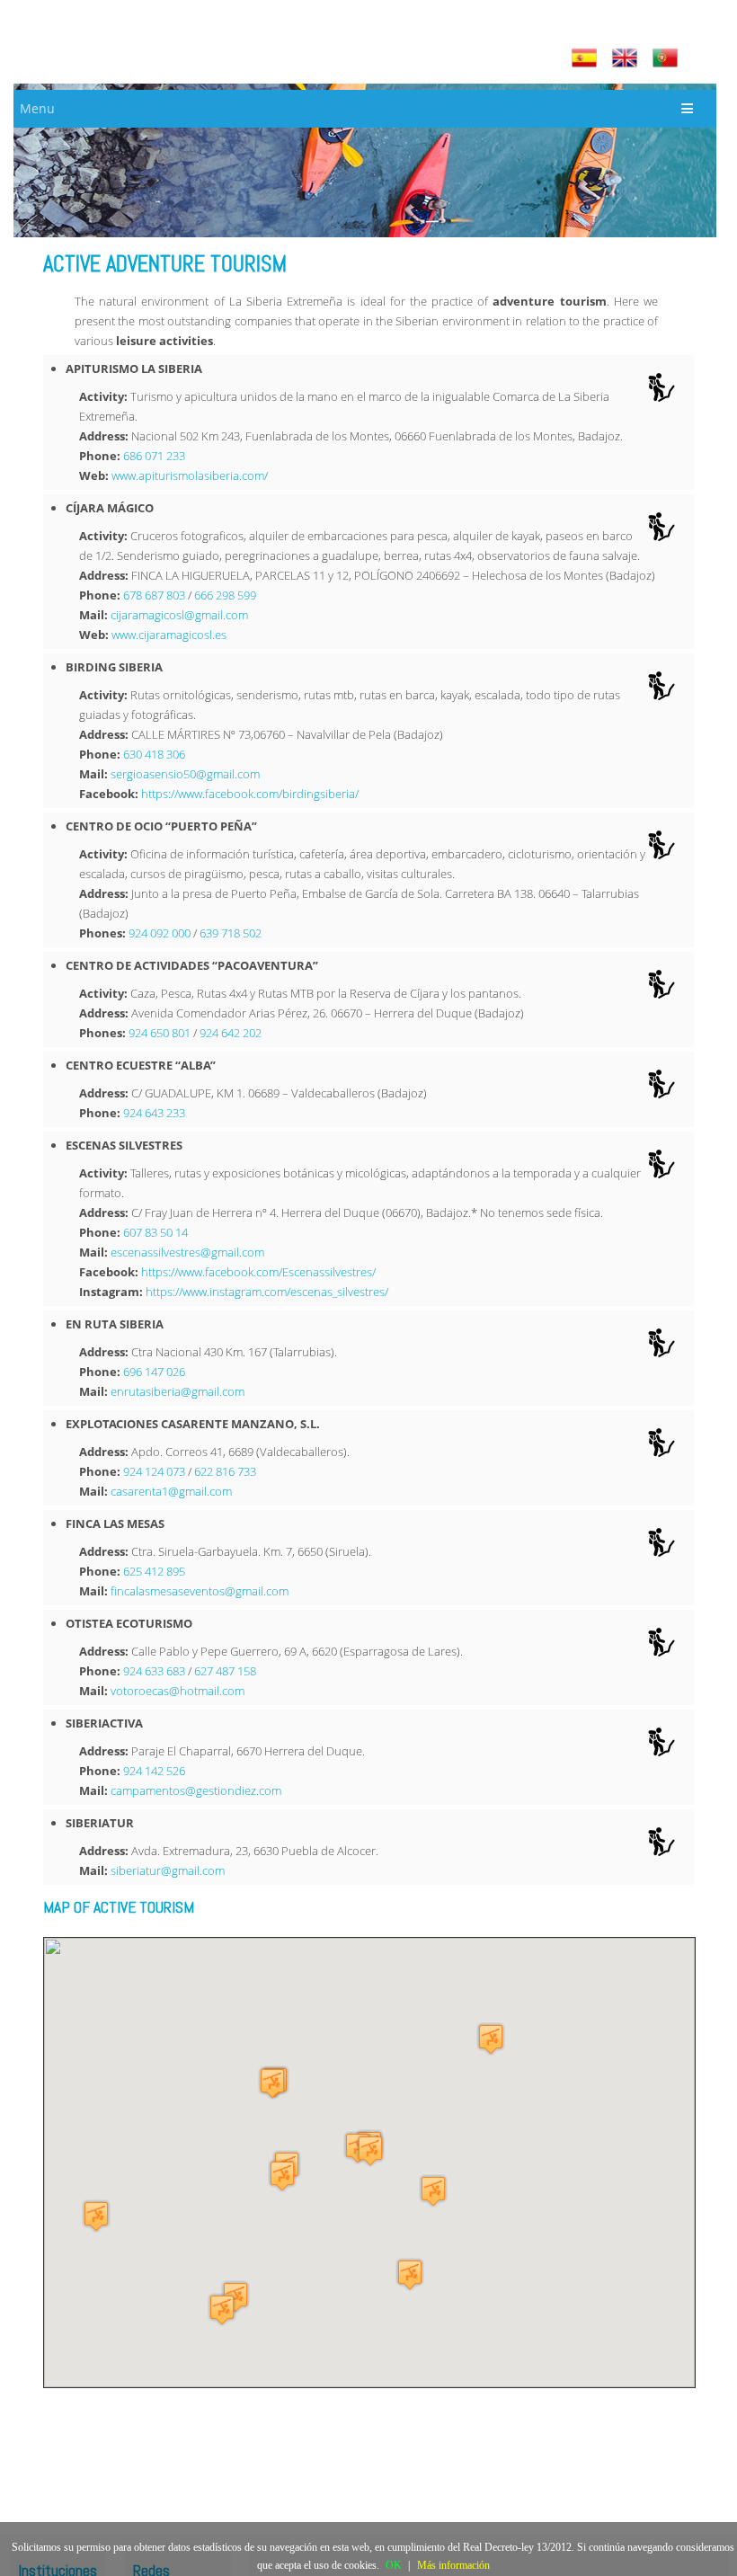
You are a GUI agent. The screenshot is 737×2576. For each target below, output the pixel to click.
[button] (491, 2039)
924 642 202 (231, 1033)
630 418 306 (154, 754)
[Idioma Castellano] (586, 58)
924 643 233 (154, 1113)
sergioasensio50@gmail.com (185, 774)
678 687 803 (154, 595)
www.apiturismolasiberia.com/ (190, 475)
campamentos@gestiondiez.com (196, 1790)
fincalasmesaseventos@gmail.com (200, 1591)
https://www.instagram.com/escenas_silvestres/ (267, 1292)
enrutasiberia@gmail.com (178, 1391)
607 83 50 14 (155, 1232)
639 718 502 (231, 933)
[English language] (627, 58)
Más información (453, 2565)
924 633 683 (154, 1671)
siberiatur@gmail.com (168, 1870)
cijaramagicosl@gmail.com (179, 615)
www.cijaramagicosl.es (169, 635)
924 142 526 (154, 1771)
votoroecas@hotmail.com (178, 1691)
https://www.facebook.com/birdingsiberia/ (250, 794)
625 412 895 (154, 1571)
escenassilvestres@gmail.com (187, 1252)
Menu (37, 108)
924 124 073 (154, 1471)
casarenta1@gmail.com (171, 1491)
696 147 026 (154, 1372)
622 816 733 (225, 1471)
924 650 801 (160, 1033)
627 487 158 (225, 1671)
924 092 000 (160, 933)
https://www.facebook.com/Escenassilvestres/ (258, 1272)
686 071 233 (154, 456)
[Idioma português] (667, 58)
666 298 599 (225, 595)
